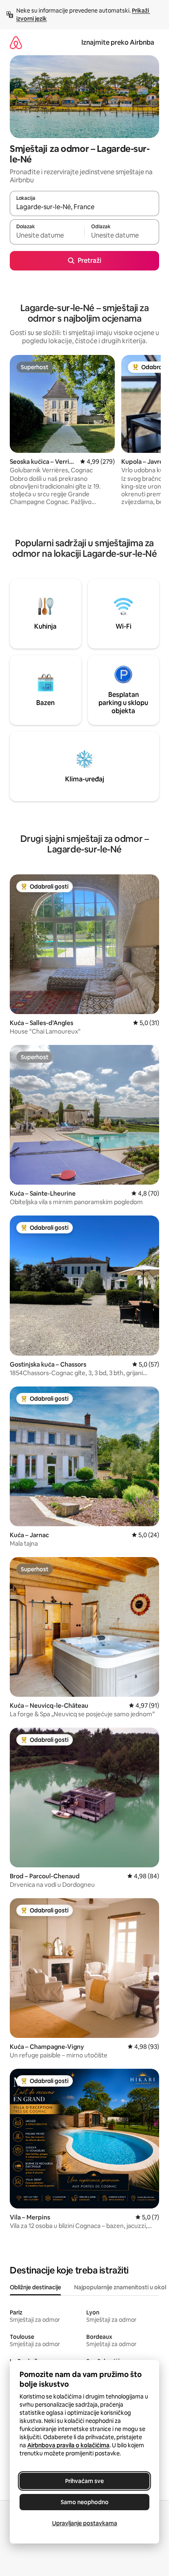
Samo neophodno (85, 2502)
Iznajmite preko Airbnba (118, 42)
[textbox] (47, 236)
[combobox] (84, 207)
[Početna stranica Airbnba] (16, 42)
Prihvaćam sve (84, 2481)
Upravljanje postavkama (85, 2523)
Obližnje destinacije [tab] (35, 2287)
